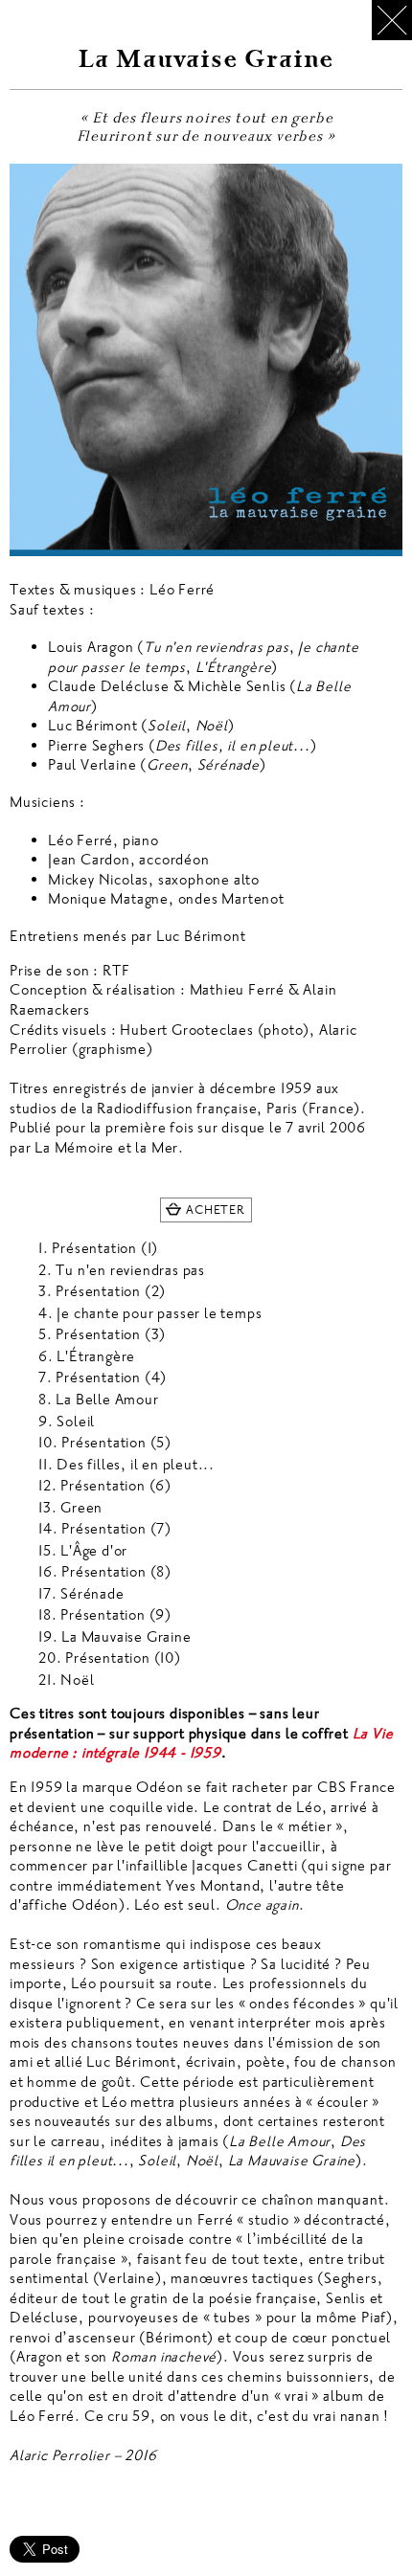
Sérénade (92, 1594)
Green (81, 1508)
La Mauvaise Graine (126, 1637)
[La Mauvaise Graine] (206, 360)
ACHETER (216, 1210)
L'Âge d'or (94, 1551)
